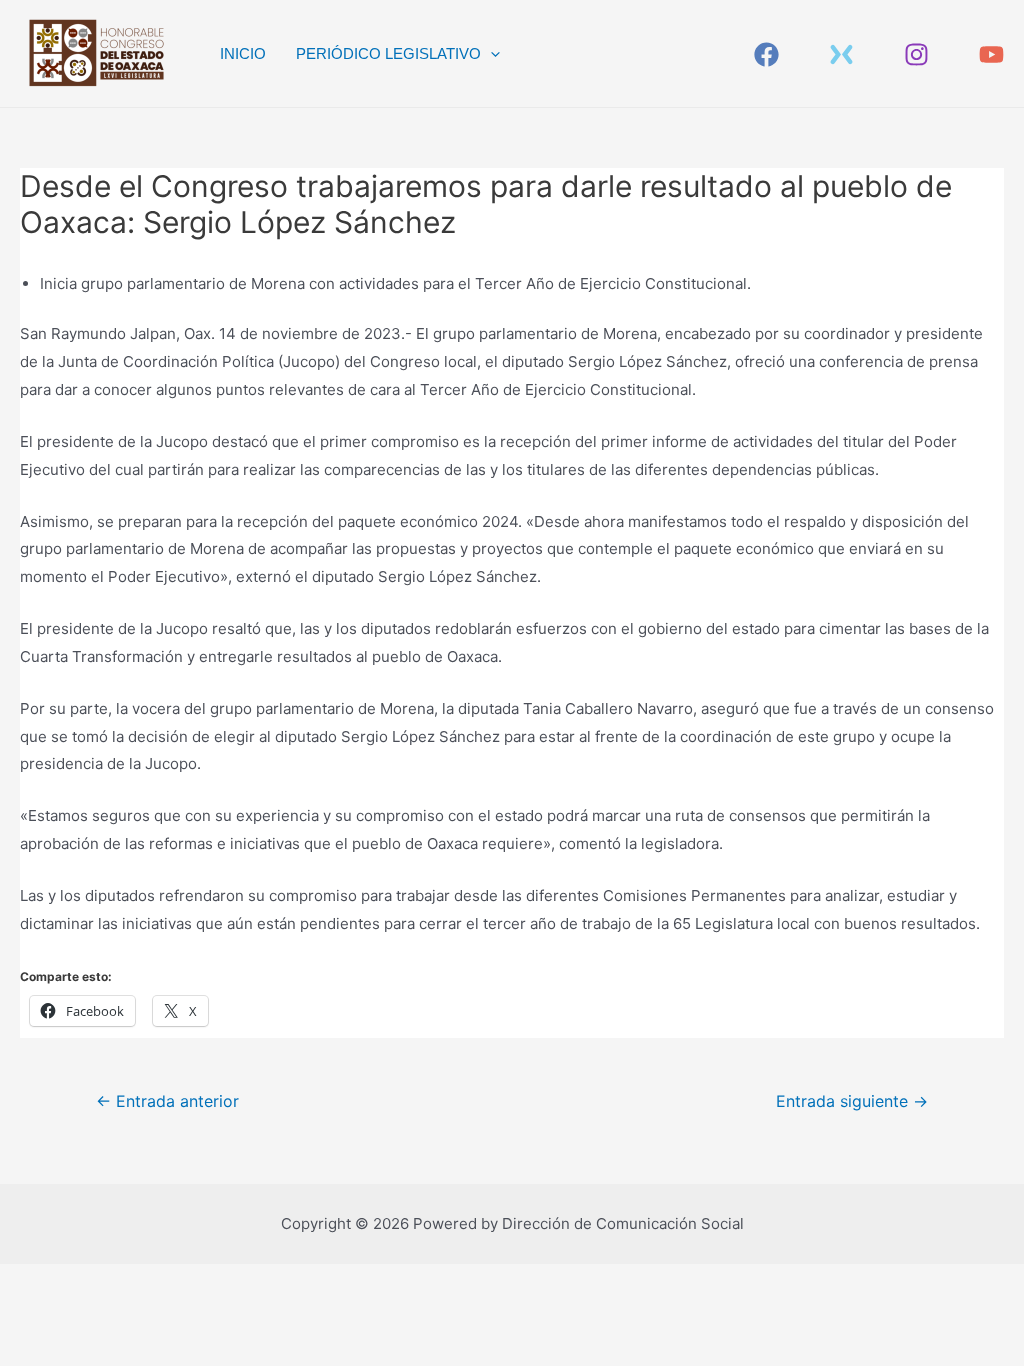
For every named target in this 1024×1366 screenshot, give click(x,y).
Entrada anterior (167, 1101)
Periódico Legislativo (388, 53)
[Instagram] (916, 54)
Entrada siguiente (852, 1101)
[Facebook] (766, 54)
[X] (841, 54)
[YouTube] (991, 54)
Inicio (243, 53)
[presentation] (490, 54)
